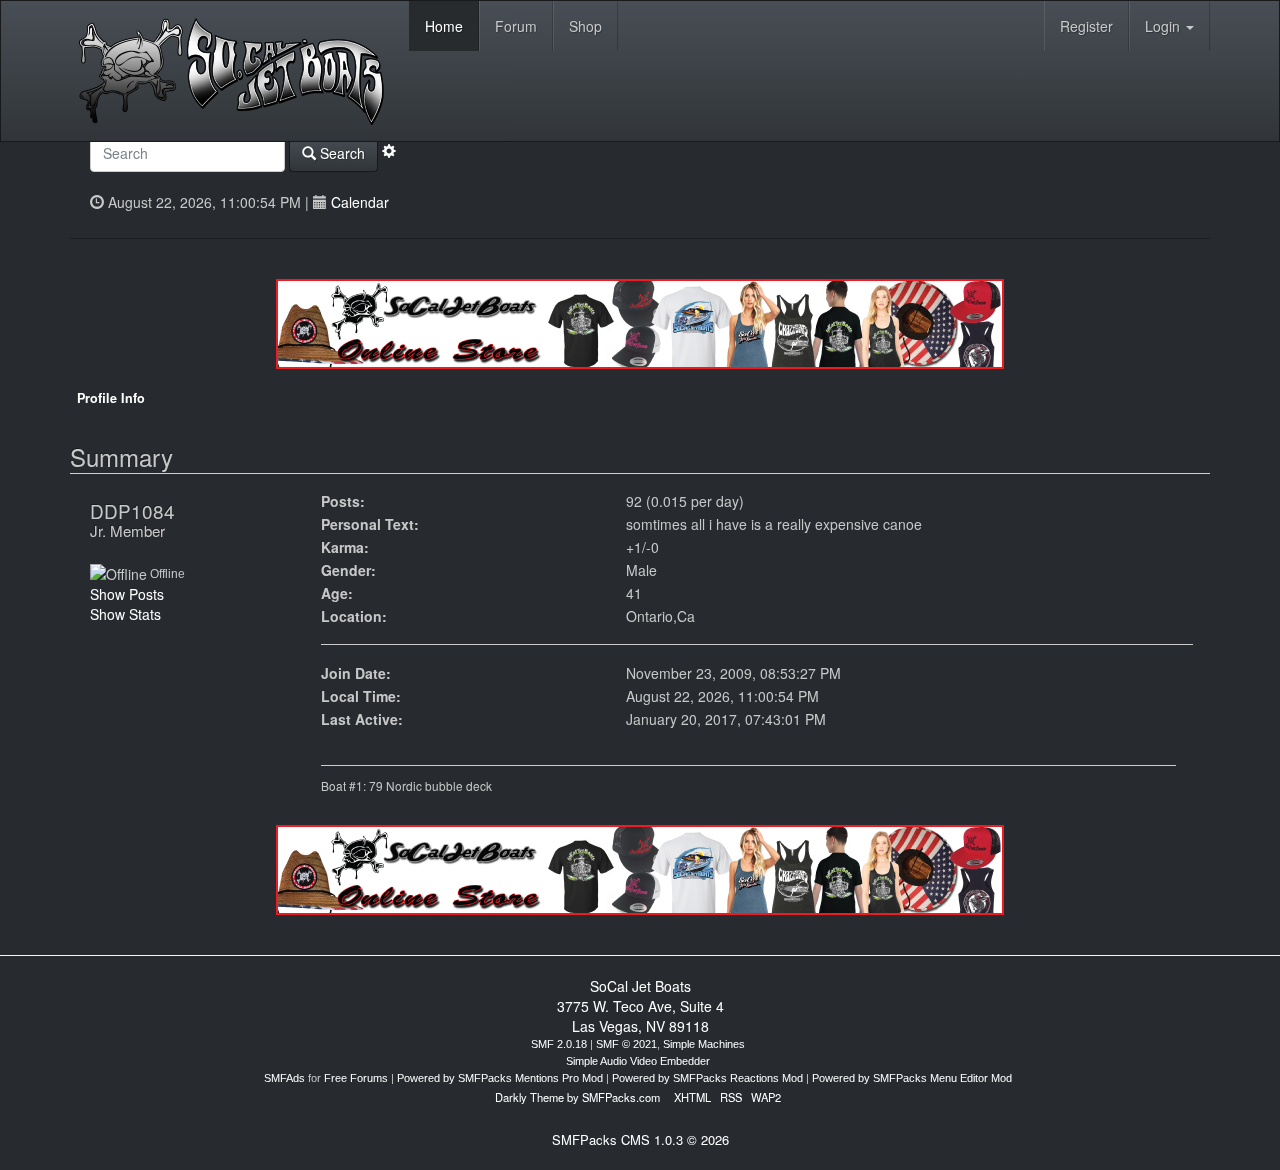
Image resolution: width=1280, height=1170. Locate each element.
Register (1086, 26)
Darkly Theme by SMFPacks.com (577, 1097)
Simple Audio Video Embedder (638, 1061)
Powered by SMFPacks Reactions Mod (707, 1078)
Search (340, 153)
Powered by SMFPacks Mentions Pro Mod (500, 1078)
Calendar (360, 202)
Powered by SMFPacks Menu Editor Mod (912, 1078)
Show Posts (127, 594)
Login (1164, 26)
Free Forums (356, 1078)
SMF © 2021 (626, 1044)
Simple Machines (704, 1044)
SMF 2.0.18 (559, 1044)
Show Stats (125, 614)
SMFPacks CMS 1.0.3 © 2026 (640, 1139)
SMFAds (284, 1078)
